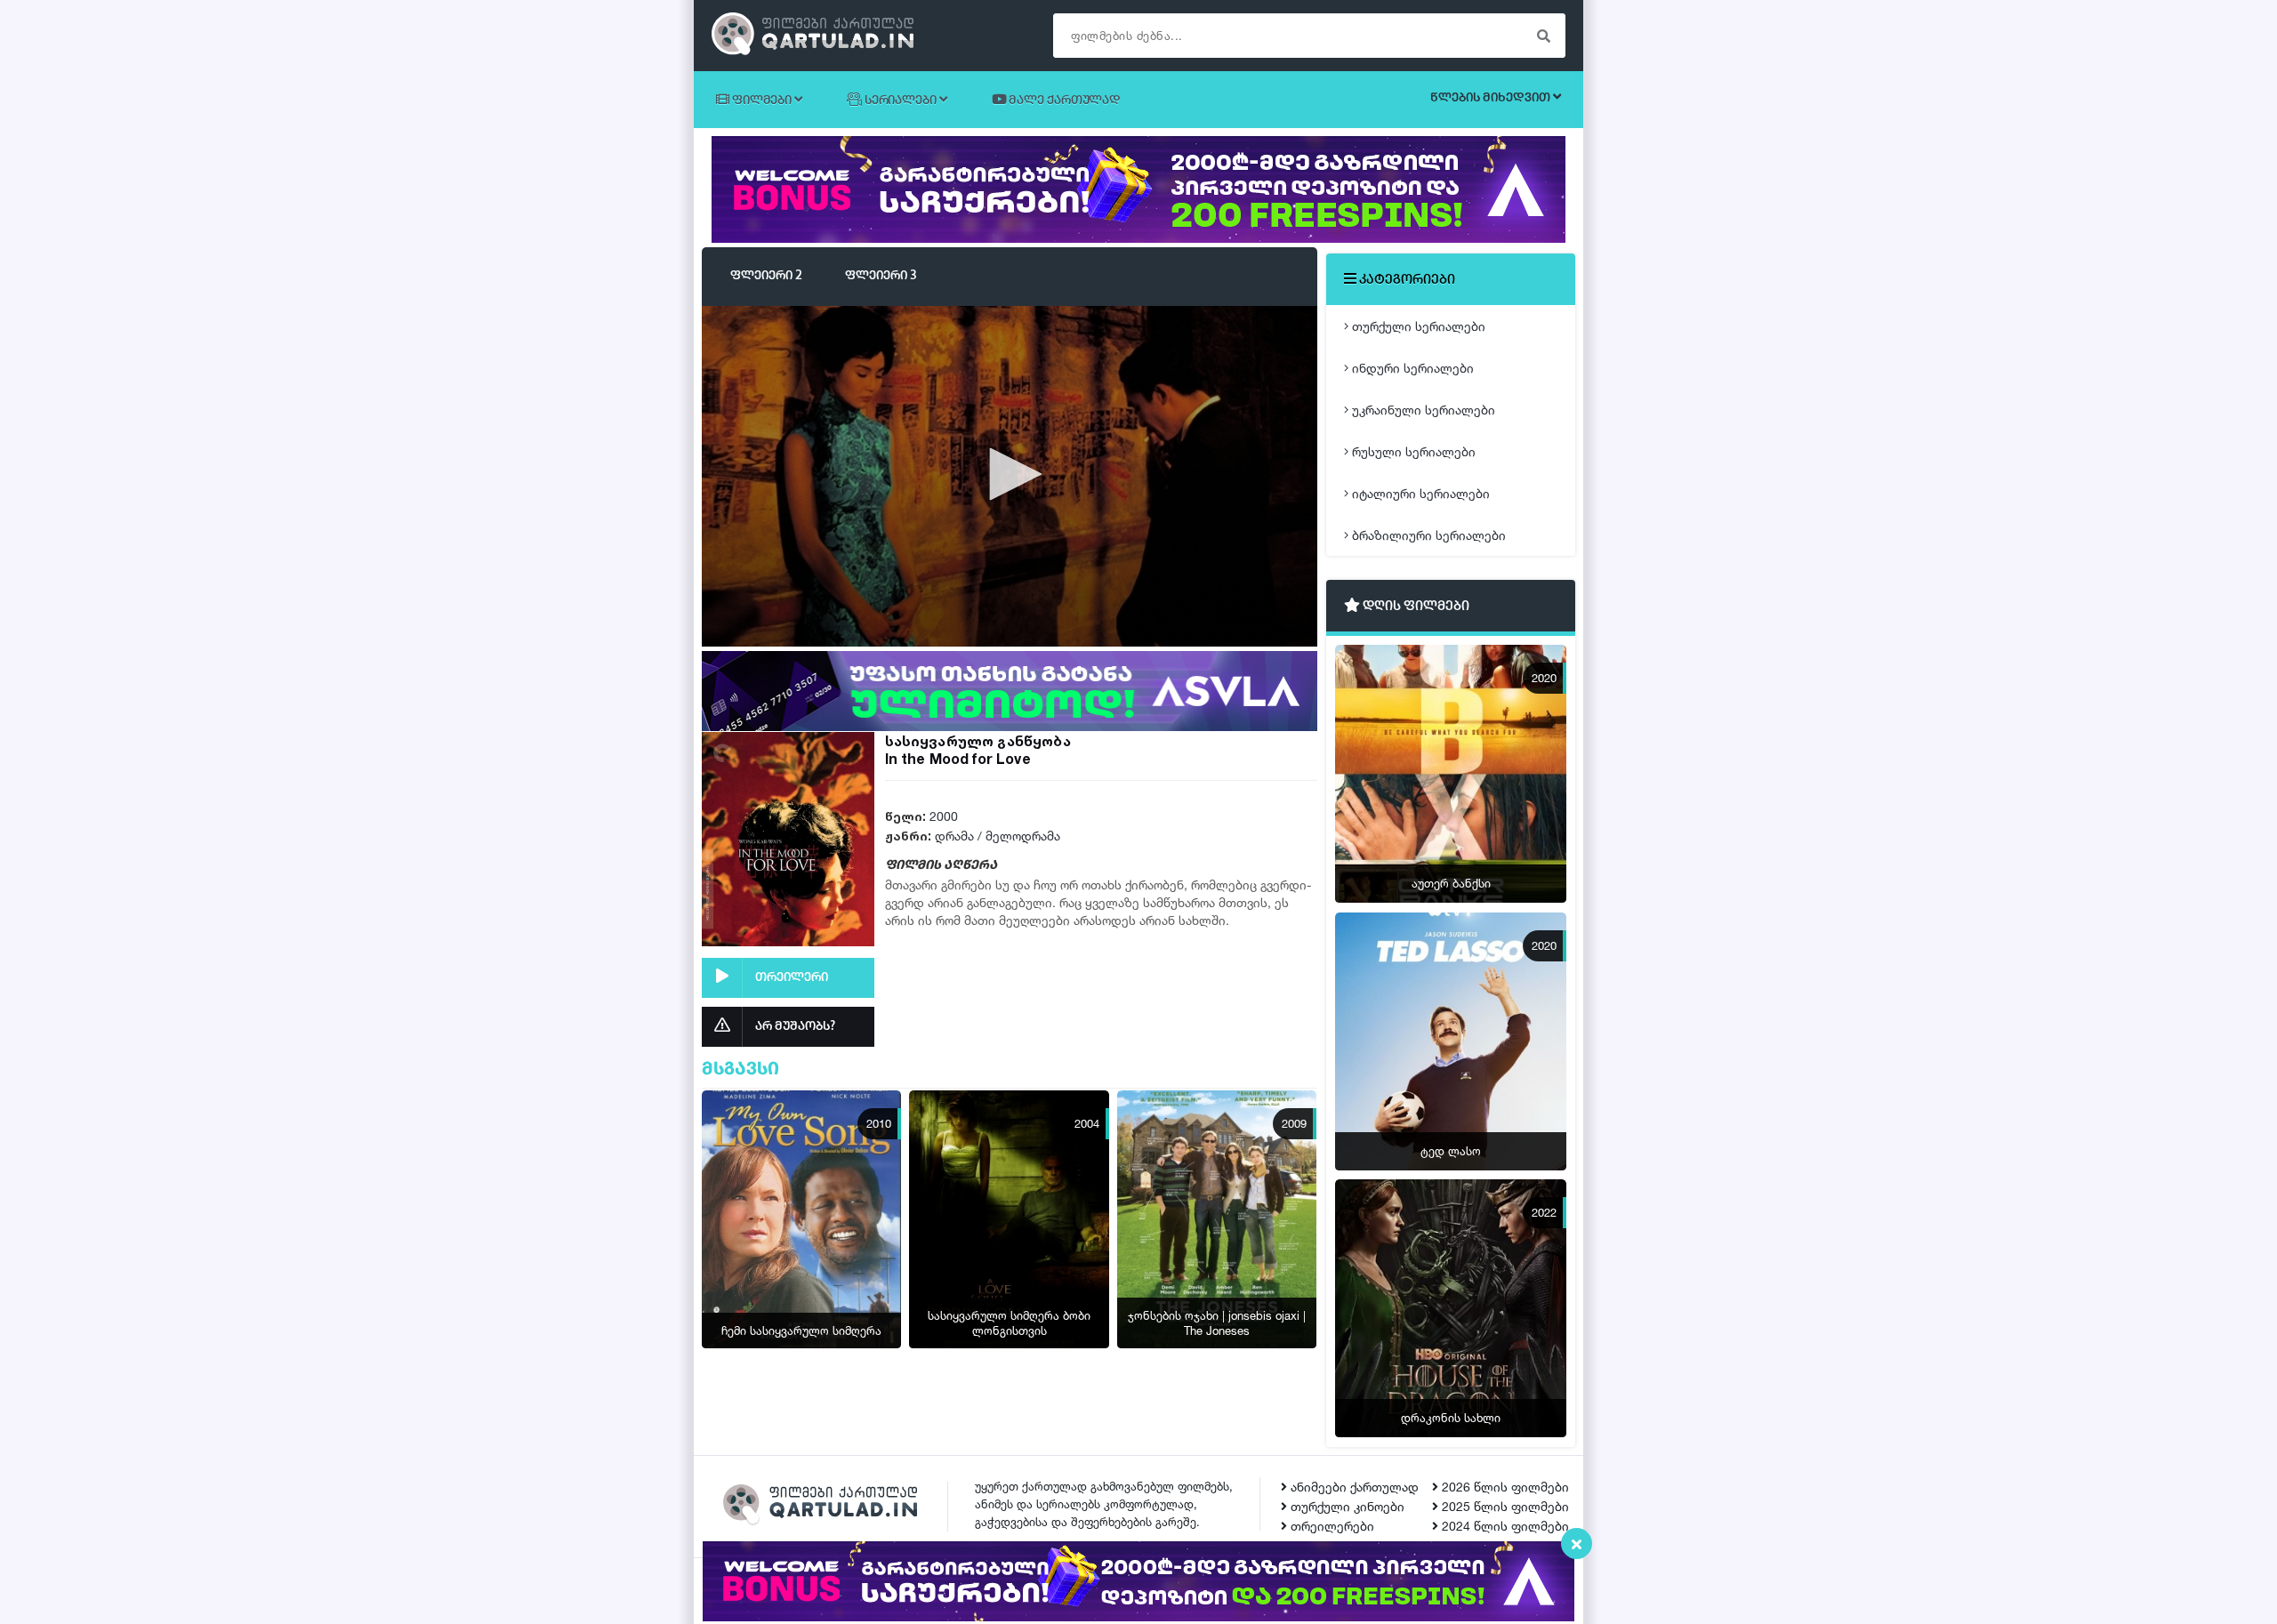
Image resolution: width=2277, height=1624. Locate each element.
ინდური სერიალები (1411, 368)
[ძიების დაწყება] (1543, 36)
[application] (1010, 475)
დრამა (954, 836)
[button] (1010, 474)
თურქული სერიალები (1417, 326)
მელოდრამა (1023, 836)
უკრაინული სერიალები (1422, 410)
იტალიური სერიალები (1419, 493)
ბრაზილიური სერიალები (1427, 535)
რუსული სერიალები (1412, 451)
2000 (944, 816)
